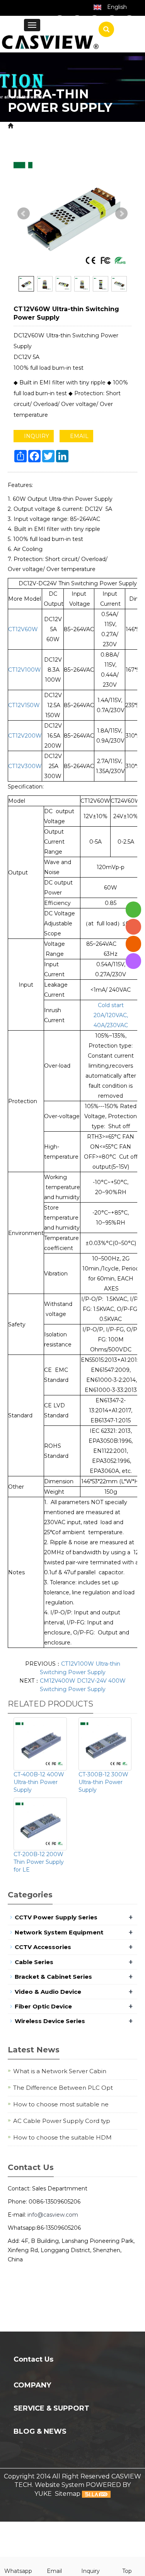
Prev (24, 214)
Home (25, 126)
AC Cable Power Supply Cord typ (62, 2121)
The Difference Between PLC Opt (63, 2088)
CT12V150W (24, 705)
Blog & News (40, 2431)
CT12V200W (25, 736)
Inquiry (90, 2571)
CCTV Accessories (43, 1947)
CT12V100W (25, 670)
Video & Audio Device (48, 1992)
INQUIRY (36, 436)
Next (121, 214)
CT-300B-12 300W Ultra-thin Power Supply (103, 1782)
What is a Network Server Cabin (60, 2071)
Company (32, 2385)
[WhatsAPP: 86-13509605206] (133, 909)
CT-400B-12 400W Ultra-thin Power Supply (39, 1782)
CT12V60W (23, 629)
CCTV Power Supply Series (56, 1917)
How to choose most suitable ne (61, 2104)
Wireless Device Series (50, 2021)
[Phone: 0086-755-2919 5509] (133, 927)
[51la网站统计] (96, 2494)
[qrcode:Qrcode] (133, 961)
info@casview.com (53, 2215)
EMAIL (78, 436)
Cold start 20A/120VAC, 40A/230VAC (111, 1015)
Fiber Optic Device (43, 2006)
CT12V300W (25, 766)
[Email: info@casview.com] (133, 944)
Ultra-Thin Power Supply (70, 135)
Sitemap (68, 2494)
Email (54, 2571)
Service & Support (51, 2408)
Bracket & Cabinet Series (53, 1977)
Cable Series (34, 1962)
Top (127, 2571)
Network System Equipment (59, 1932)
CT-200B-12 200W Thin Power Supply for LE (39, 1862)
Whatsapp (18, 2571)
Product (55, 126)
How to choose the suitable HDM (62, 2137)
